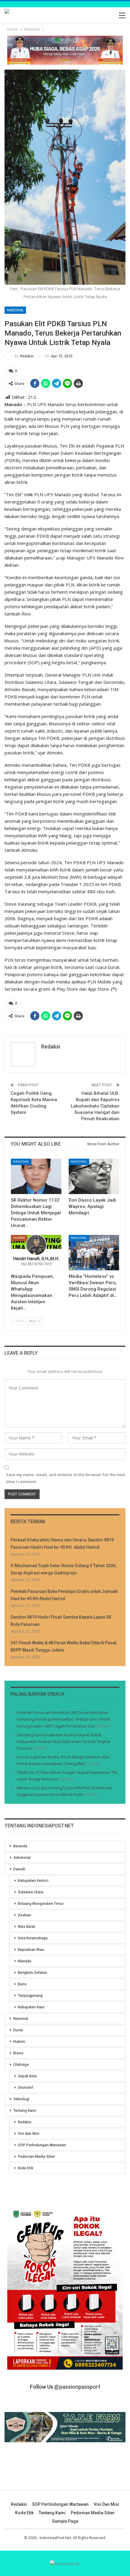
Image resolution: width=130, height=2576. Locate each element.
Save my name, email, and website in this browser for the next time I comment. (66, 1478)
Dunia (18, 2030)
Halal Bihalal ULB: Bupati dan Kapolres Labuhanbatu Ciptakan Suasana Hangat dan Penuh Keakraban (95, 1106)
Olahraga (21, 2065)
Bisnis (18, 2053)
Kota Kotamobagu (33, 1938)
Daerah (19, 1869)
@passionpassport (77, 2387)
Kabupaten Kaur (31, 2007)
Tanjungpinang (30, 1996)
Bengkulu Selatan (32, 1973)
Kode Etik (26, 2168)
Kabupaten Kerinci (33, 1881)
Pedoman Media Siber (36, 2157)
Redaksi (25, 2122)
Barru (22, 1984)
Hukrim (19, 1238)
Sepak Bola (27, 2076)
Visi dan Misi (29, 2134)
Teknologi (21, 2099)
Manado (25, 1961)
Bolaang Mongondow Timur (41, 1904)
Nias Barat (26, 1927)
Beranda (20, 1846)
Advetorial (22, 1858)
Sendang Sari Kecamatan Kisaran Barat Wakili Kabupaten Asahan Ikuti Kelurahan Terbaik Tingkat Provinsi (63, 1741)
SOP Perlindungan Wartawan (42, 2145)
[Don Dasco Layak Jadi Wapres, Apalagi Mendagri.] (94, 1176)
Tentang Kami (25, 2111)
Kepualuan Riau (31, 1950)
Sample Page (65, 2521)
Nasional (15, 310)
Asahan (24, 1915)
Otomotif (25, 2088)
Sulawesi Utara (31, 1892)
